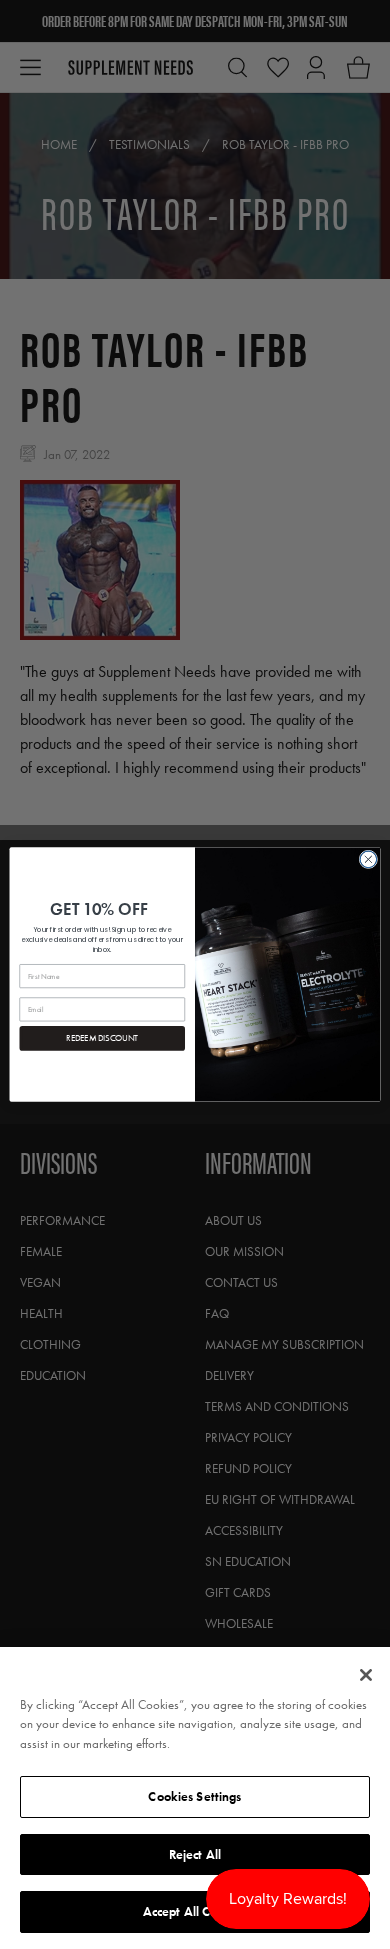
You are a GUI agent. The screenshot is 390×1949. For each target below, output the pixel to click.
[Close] (366, 1675)
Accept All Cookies (195, 1911)
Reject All (195, 1854)
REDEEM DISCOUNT (102, 1038)
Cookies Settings (194, 1796)
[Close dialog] (368, 859)
